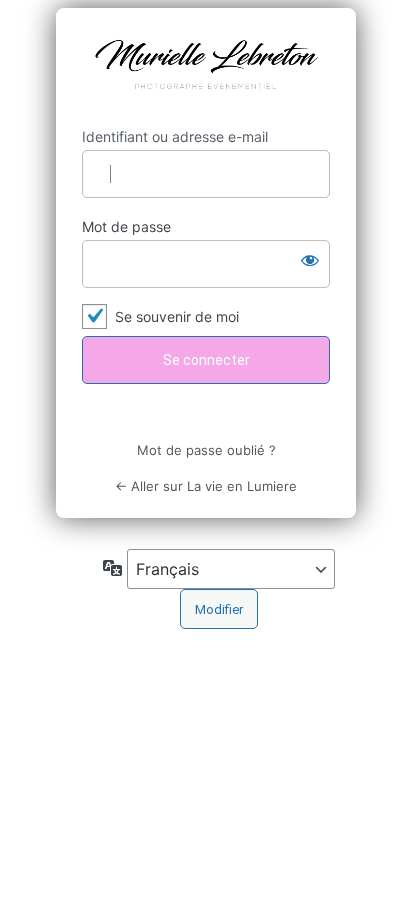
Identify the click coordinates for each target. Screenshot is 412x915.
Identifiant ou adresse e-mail (175, 136)
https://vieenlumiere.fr (206, 68)
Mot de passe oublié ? (206, 450)
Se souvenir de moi (177, 316)
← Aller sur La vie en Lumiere (206, 486)
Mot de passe (126, 226)
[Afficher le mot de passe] (310, 260)
